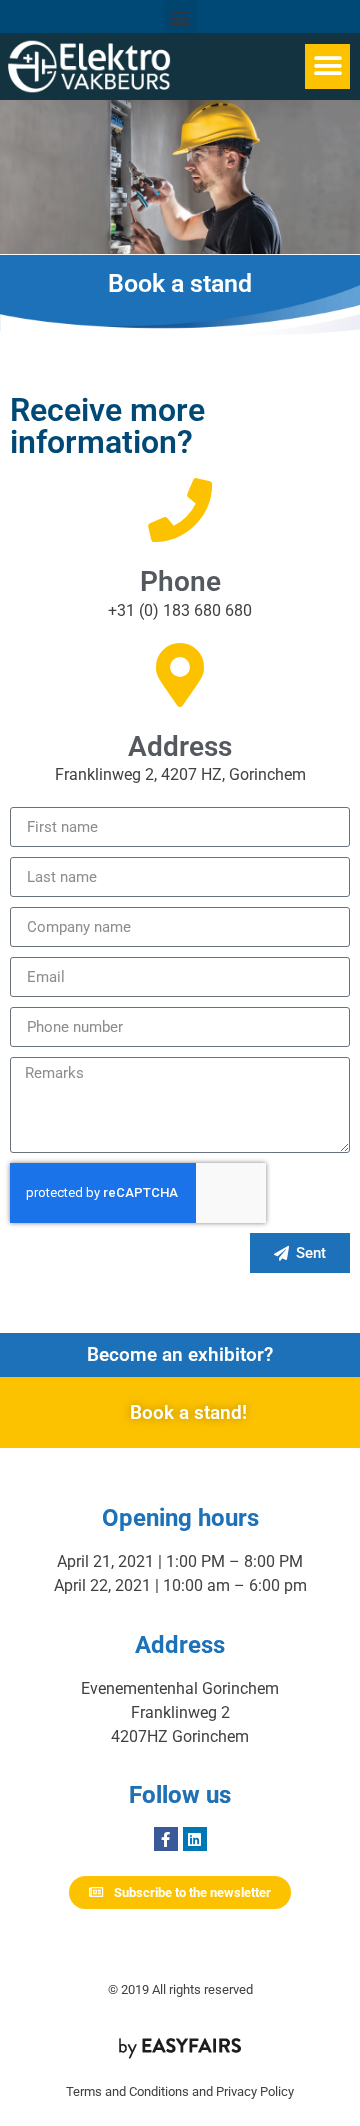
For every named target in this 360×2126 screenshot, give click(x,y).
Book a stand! (188, 1412)
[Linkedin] (195, 1839)
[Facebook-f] (166, 1839)
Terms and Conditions (127, 2091)
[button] (180, 16)
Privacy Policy (255, 2091)
